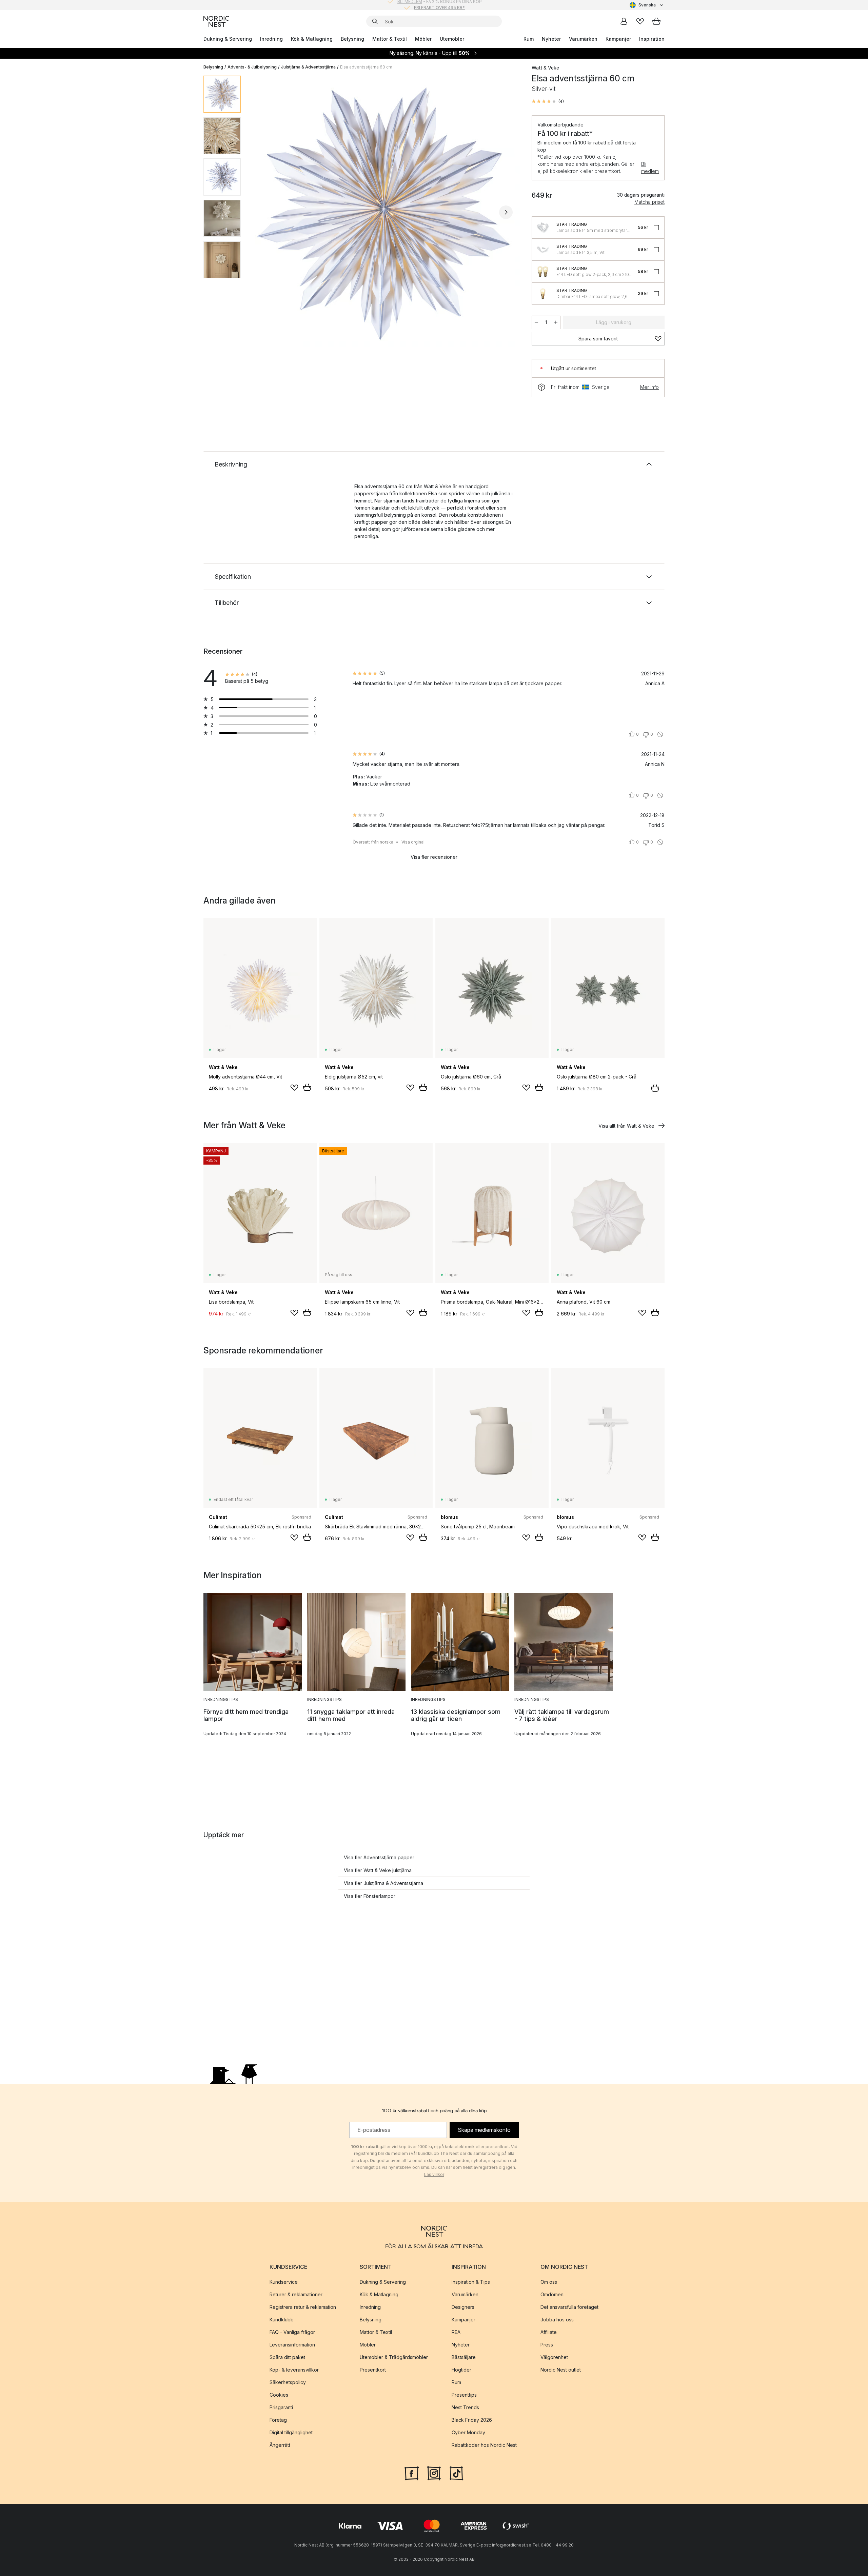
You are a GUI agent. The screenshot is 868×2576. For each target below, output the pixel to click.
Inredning (271, 39)
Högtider (461, 2370)
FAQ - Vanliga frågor (292, 2332)
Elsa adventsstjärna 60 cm (366, 67)
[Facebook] (412, 2473)
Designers (463, 2307)
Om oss (549, 2282)
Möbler (423, 39)
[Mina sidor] (624, 21)
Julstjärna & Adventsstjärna (308, 67)
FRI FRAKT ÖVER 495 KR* (439, 5)
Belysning (352, 39)
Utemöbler (452, 39)
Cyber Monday (468, 2432)
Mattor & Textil (390, 39)
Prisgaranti (281, 2407)
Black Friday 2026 (472, 2420)
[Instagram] (434, 2473)
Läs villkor (434, 2174)
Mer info (649, 387)
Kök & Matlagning (312, 39)
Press (547, 2345)
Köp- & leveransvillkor (294, 2370)
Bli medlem (650, 167)
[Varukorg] (656, 21)
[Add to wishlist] (294, 1088)
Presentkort (373, 2370)
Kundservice (284, 2282)
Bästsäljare (464, 2357)
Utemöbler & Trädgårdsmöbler (394, 2357)
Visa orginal (413, 842)
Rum (529, 39)
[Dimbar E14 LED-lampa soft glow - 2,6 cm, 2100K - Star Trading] (543, 294)
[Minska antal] (536, 322)
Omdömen (552, 2294)
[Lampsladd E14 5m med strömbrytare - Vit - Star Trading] (543, 227)
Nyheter (551, 39)
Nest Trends (465, 2407)
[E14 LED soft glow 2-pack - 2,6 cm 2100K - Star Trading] (543, 272)
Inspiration (652, 39)
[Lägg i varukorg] (307, 1087)
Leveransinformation (292, 2345)
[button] (548, 101)
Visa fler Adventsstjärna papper (379, 1857)
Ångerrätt (280, 2445)
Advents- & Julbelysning (252, 67)
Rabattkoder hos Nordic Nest (484, 2445)
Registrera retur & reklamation (303, 2307)
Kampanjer (618, 39)
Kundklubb (282, 2320)
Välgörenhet (554, 2357)
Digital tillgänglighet (291, 2432)
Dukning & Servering (228, 39)
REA (456, 2332)
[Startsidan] (216, 21)
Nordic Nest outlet (561, 2370)
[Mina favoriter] (640, 21)
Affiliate (549, 2332)
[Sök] (375, 21)
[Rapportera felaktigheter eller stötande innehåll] (660, 734)
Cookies (279, 2395)
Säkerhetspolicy (288, 2382)
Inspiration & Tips (471, 2282)
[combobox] (647, 5)
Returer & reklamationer (296, 2294)
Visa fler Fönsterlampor (370, 1896)
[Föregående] (264, 212)
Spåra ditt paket (287, 2357)
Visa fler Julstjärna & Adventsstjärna (383, 1883)
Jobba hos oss (557, 2320)
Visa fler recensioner (434, 857)
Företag (278, 2420)
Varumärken (583, 39)
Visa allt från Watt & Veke (626, 1126)
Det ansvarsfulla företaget (569, 2307)
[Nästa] (506, 212)
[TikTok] (456, 2473)
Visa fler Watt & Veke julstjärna (378, 1870)
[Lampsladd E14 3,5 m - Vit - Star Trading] (543, 250)
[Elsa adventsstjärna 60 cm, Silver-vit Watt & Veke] (385, 211)
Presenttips (464, 2395)
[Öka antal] (556, 322)
